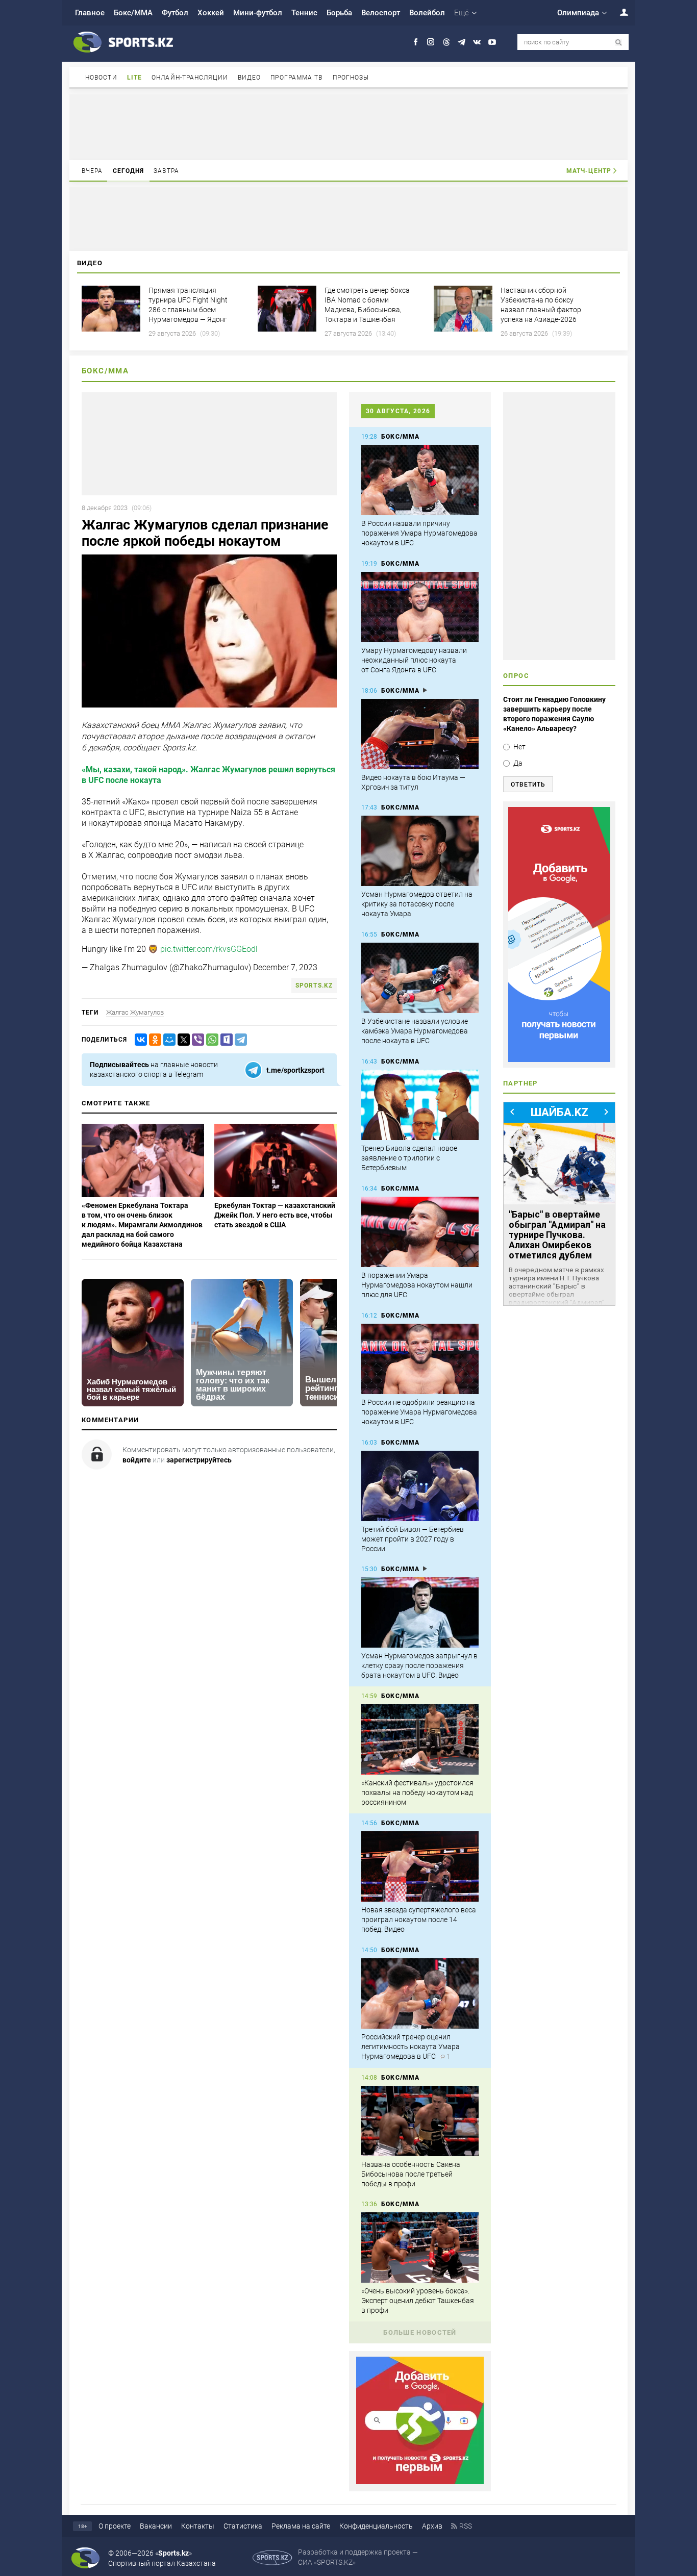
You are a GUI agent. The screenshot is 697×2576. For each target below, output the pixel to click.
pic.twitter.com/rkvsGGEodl (209, 949)
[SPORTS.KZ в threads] (446, 42)
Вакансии (156, 2526)
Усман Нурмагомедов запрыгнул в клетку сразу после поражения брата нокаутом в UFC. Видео (419, 1665)
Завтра (166, 171)
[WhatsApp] (210, 1040)
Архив (432, 2526)
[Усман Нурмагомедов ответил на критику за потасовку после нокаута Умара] (420, 851)
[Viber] (196, 1040)
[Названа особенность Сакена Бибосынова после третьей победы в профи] (420, 2121)
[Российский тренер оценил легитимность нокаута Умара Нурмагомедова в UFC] (420, 1993)
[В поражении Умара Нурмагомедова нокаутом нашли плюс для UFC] (420, 1232)
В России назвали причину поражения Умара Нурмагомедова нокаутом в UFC (419, 533)
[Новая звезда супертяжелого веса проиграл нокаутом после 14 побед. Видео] (420, 1866)
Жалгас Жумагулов (135, 1012)
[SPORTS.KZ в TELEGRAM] (462, 42)
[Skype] (225, 1040)
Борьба (339, 13)
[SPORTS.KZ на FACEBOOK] (416, 42)
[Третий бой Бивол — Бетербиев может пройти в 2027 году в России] (420, 1486)
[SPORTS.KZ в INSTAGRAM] (431, 42)
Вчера (92, 171)
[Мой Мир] (167, 1040)
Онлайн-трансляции (190, 78)
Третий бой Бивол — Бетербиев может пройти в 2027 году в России (413, 1539)
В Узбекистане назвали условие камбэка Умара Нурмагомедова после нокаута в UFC (415, 1031)
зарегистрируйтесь (199, 1460)
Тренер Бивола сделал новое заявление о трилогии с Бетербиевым (409, 1158)
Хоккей (211, 13)
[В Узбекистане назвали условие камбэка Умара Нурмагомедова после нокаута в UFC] (420, 978)
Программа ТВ (296, 78)
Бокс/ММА (133, 13)
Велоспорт (381, 13)
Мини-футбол (258, 13)
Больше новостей (420, 2332)
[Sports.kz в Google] (420, 2482)
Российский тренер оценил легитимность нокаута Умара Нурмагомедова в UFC (410, 2047)
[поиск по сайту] (619, 43)
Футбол (175, 13)
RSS (466, 2526)
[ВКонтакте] (139, 1040)
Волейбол (427, 13)
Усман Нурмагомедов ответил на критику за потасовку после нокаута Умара (417, 904)
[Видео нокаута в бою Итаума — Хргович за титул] (420, 734)
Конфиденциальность (376, 2526)
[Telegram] (239, 1040)
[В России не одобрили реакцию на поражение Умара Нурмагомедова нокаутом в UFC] (420, 1359)
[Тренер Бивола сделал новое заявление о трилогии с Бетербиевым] (420, 1105)
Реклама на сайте (301, 2526)
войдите (137, 1460)
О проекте (115, 2526)
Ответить (528, 785)
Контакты (198, 2526)
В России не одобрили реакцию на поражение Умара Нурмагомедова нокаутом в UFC (419, 1412)
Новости (101, 78)
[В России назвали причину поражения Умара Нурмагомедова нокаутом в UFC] (420, 480)
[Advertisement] (348, 127)
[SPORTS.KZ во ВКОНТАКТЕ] (477, 42)
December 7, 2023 (285, 967)
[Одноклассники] (153, 1040)
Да (518, 763)
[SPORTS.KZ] (559, 935)
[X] (182, 1040)
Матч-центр (589, 171)
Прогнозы (351, 78)
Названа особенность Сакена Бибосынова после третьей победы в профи (411, 2174)
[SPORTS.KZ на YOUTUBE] (492, 42)
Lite (134, 78)
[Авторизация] (618, 12)
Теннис (304, 13)
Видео (250, 78)
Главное (90, 13)
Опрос (516, 676)
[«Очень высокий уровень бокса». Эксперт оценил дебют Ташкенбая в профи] (420, 2247)
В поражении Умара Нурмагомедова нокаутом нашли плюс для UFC (417, 1285)
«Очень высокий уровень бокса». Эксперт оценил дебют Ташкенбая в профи (418, 2301)
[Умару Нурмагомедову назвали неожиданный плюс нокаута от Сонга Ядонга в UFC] (420, 607)
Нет (519, 747)
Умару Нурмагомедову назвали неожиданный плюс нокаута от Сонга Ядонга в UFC (414, 660)
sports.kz (314, 986)
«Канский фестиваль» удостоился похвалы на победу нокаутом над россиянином (417, 1792)
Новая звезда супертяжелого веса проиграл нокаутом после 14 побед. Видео (419, 1920)
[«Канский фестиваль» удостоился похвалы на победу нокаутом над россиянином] (420, 1739)
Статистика (243, 2526)
